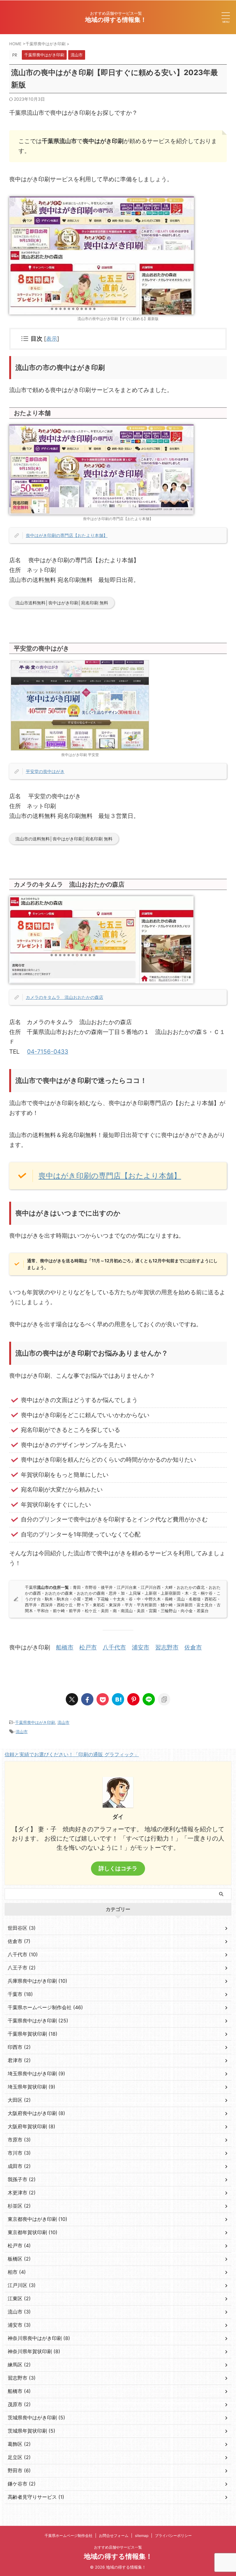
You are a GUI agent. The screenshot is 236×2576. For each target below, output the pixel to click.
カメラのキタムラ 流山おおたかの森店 (65, 997)
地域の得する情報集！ (116, 20)
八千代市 (114, 1647)
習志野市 (167, 1647)
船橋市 (65, 1647)
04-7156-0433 (48, 1052)
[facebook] (87, 1699)
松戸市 (88, 1647)
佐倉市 (193, 1647)
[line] (149, 1699)
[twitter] (72, 1699)
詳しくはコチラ (118, 1868)
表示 (52, 339)
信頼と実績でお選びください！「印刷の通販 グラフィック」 (72, 1754)
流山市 (63, 1722)
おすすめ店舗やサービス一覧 (118, 2547)
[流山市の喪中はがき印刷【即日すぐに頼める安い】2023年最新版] (118, 1699)
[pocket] (103, 1699)
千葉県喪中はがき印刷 (35, 1722)
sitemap (142, 2536)
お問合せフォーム (114, 2536)
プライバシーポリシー (173, 2536)
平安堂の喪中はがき (45, 771)
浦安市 (141, 1647)
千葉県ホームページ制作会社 (69, 2536)
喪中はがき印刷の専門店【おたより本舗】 (67, 535)
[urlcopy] (164, 1699)
